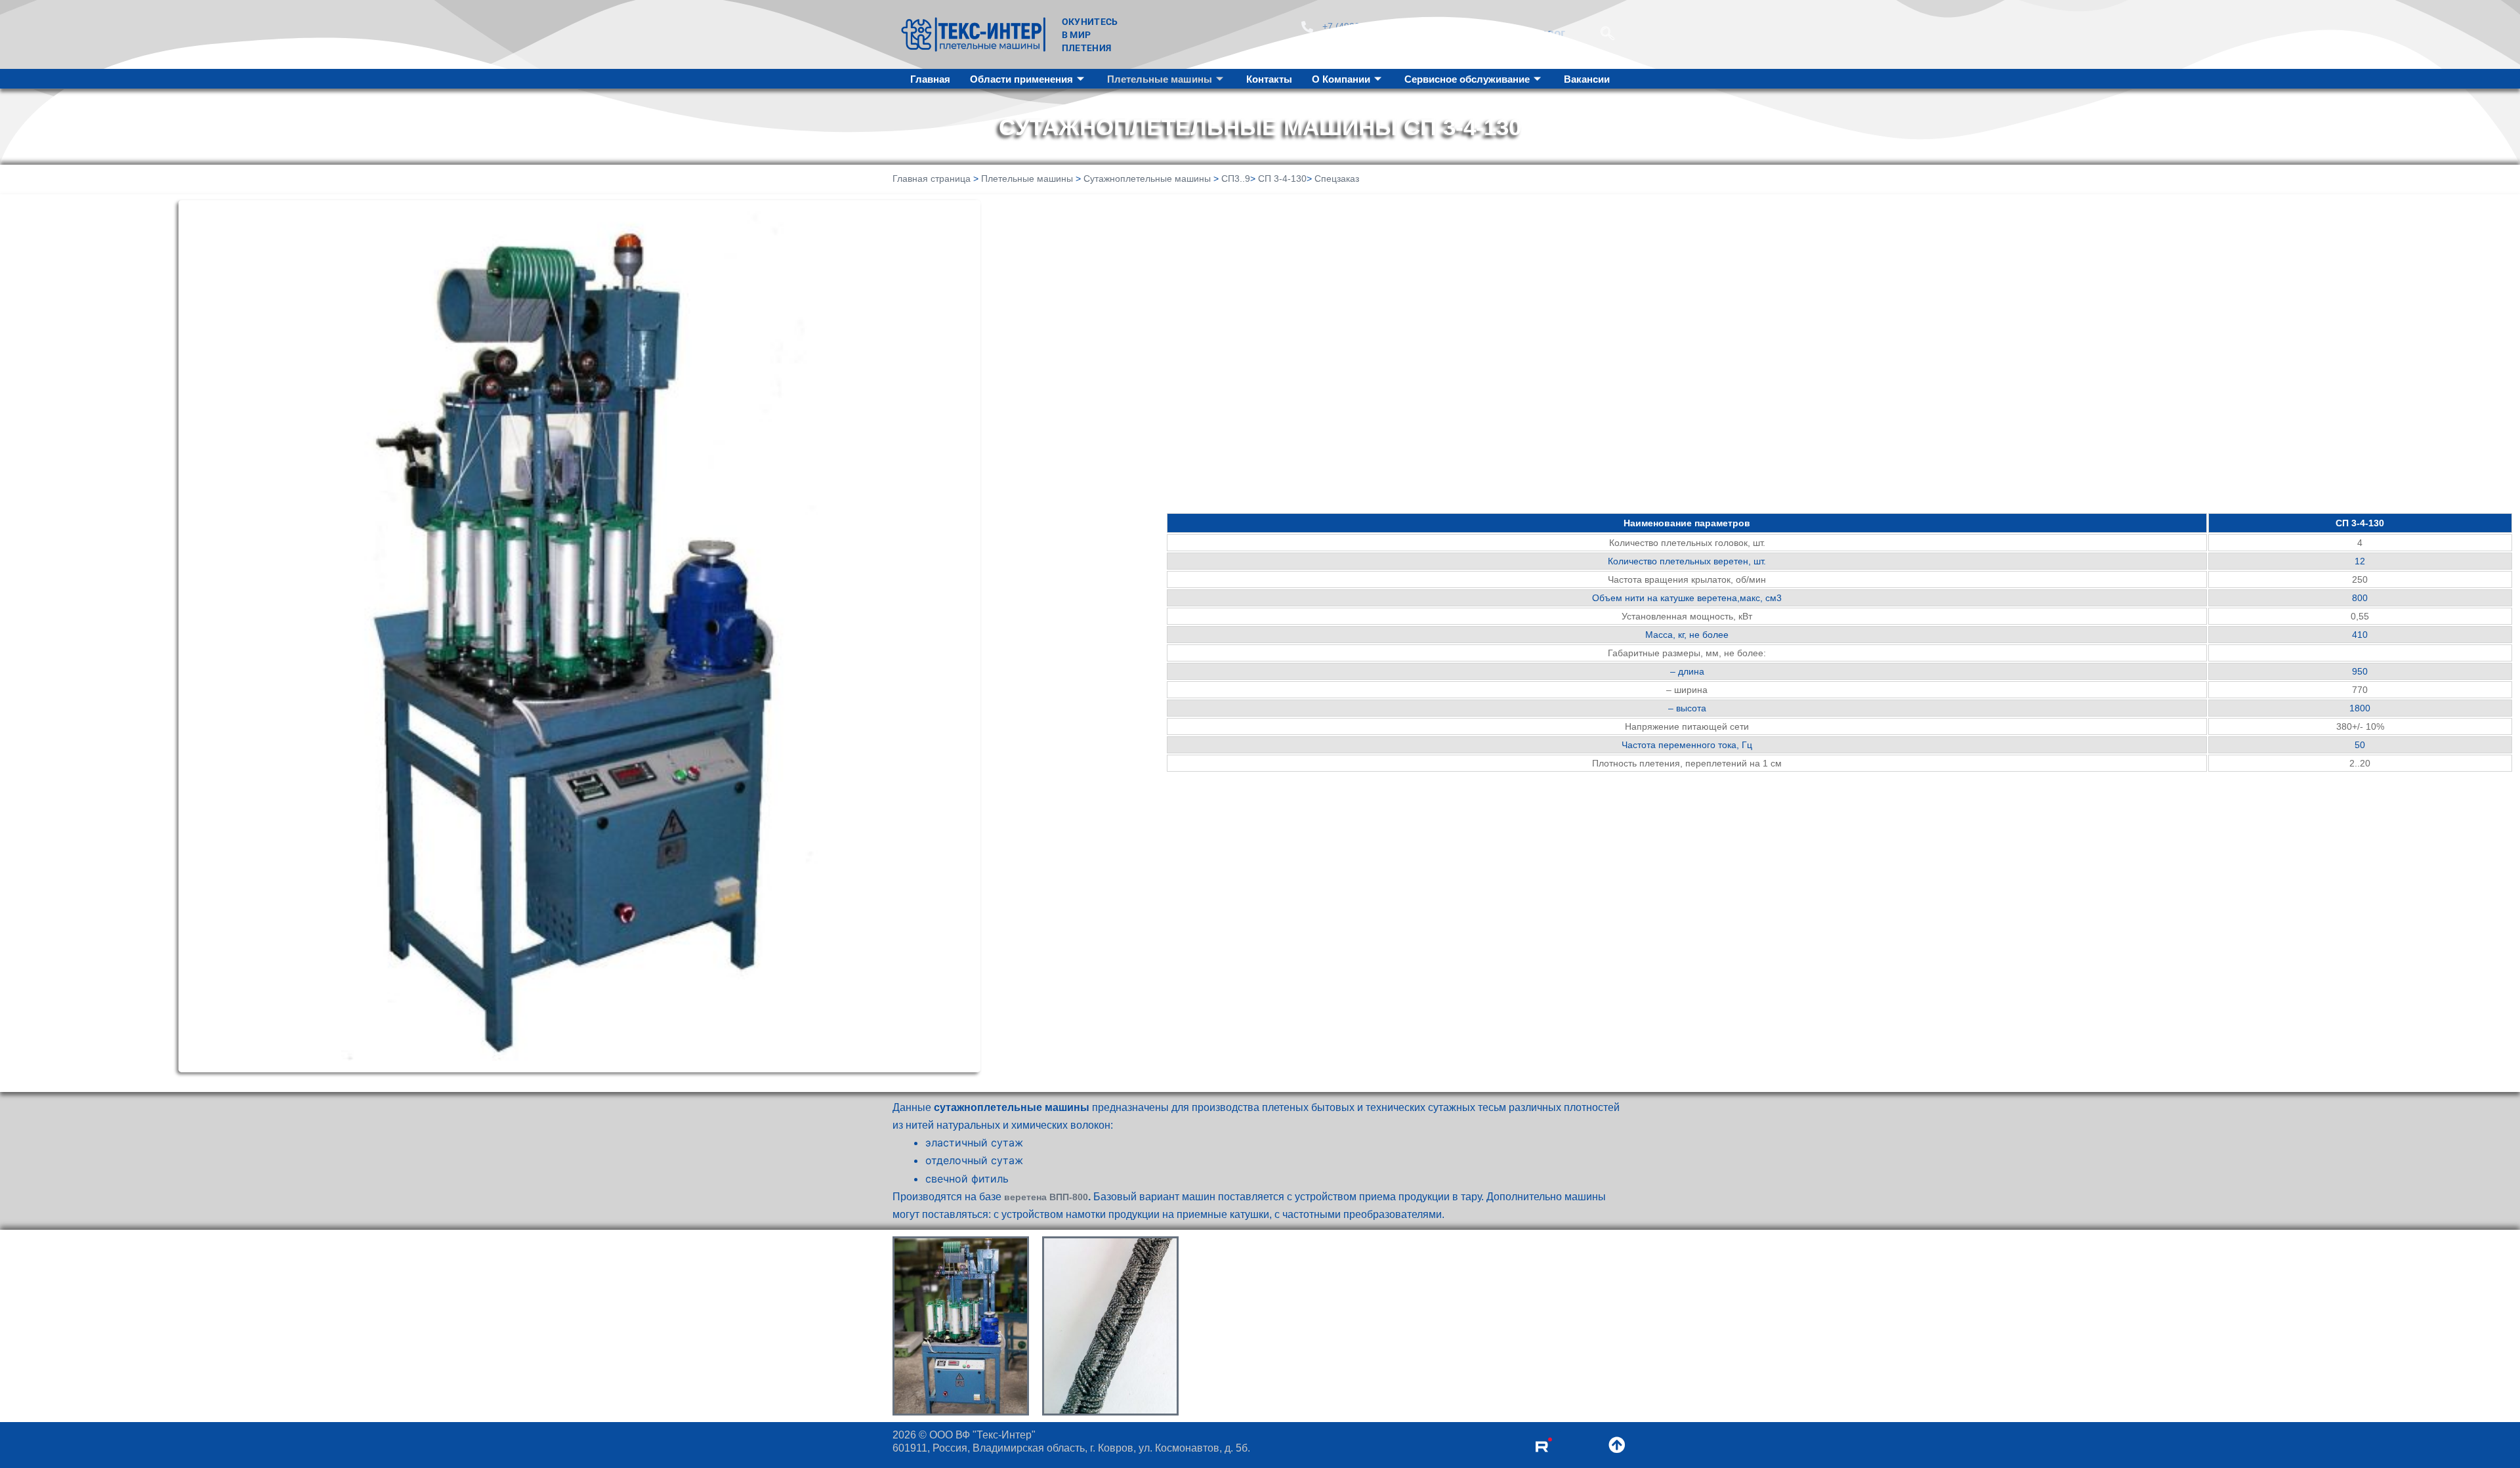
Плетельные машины (1160, 79)
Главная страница (932, 178)
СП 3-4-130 (1282, 178)
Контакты (1269, 79)
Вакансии (1587, 79)
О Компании (1341, 79)
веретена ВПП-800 (1046, 1197)
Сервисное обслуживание (1467, 79)
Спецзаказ (1337, 178)
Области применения (1021, 79)
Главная (930, 79)
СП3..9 (1236, 178)
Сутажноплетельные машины (1147, 178)
